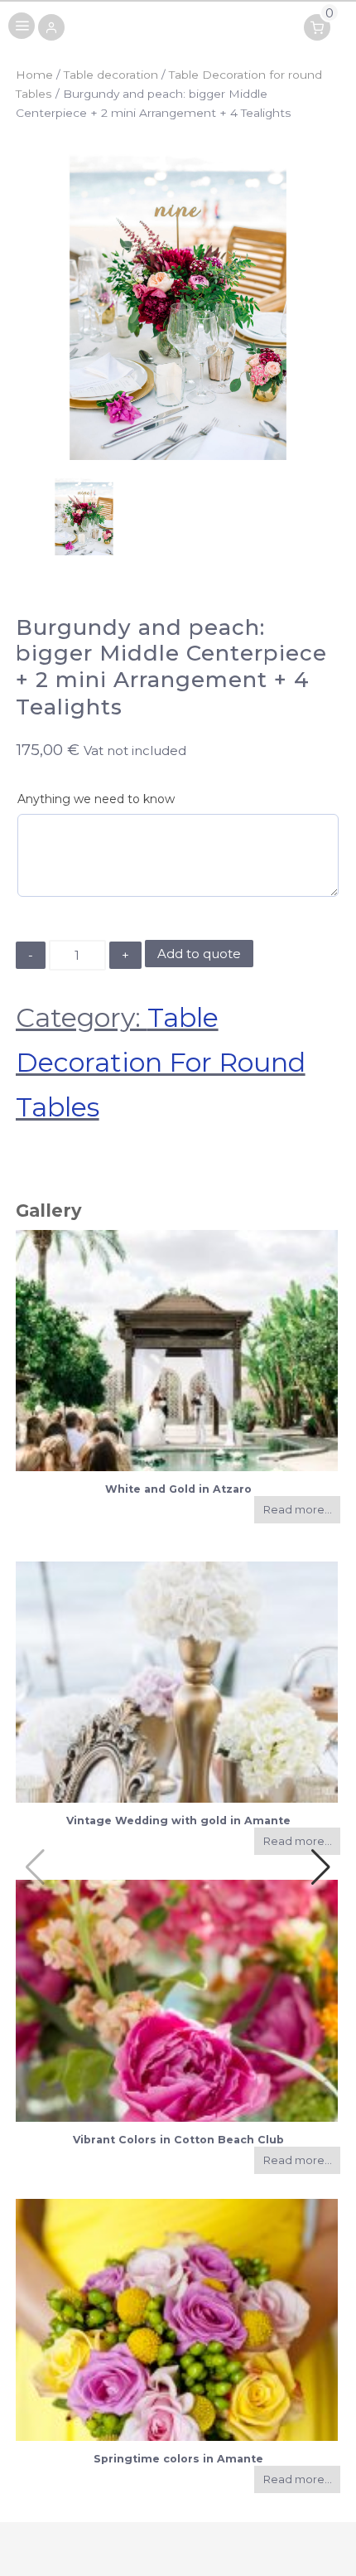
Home (34, 75)
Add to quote (199, 954)
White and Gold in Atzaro (178, 1489)
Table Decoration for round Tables (161, 1062)
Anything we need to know (96, 799)
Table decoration (111, 75)
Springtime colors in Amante (178, 2459)
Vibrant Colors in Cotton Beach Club (178, 2140)
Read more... (298, 1510)
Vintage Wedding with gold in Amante (178, 1821)
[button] (51, 29)
